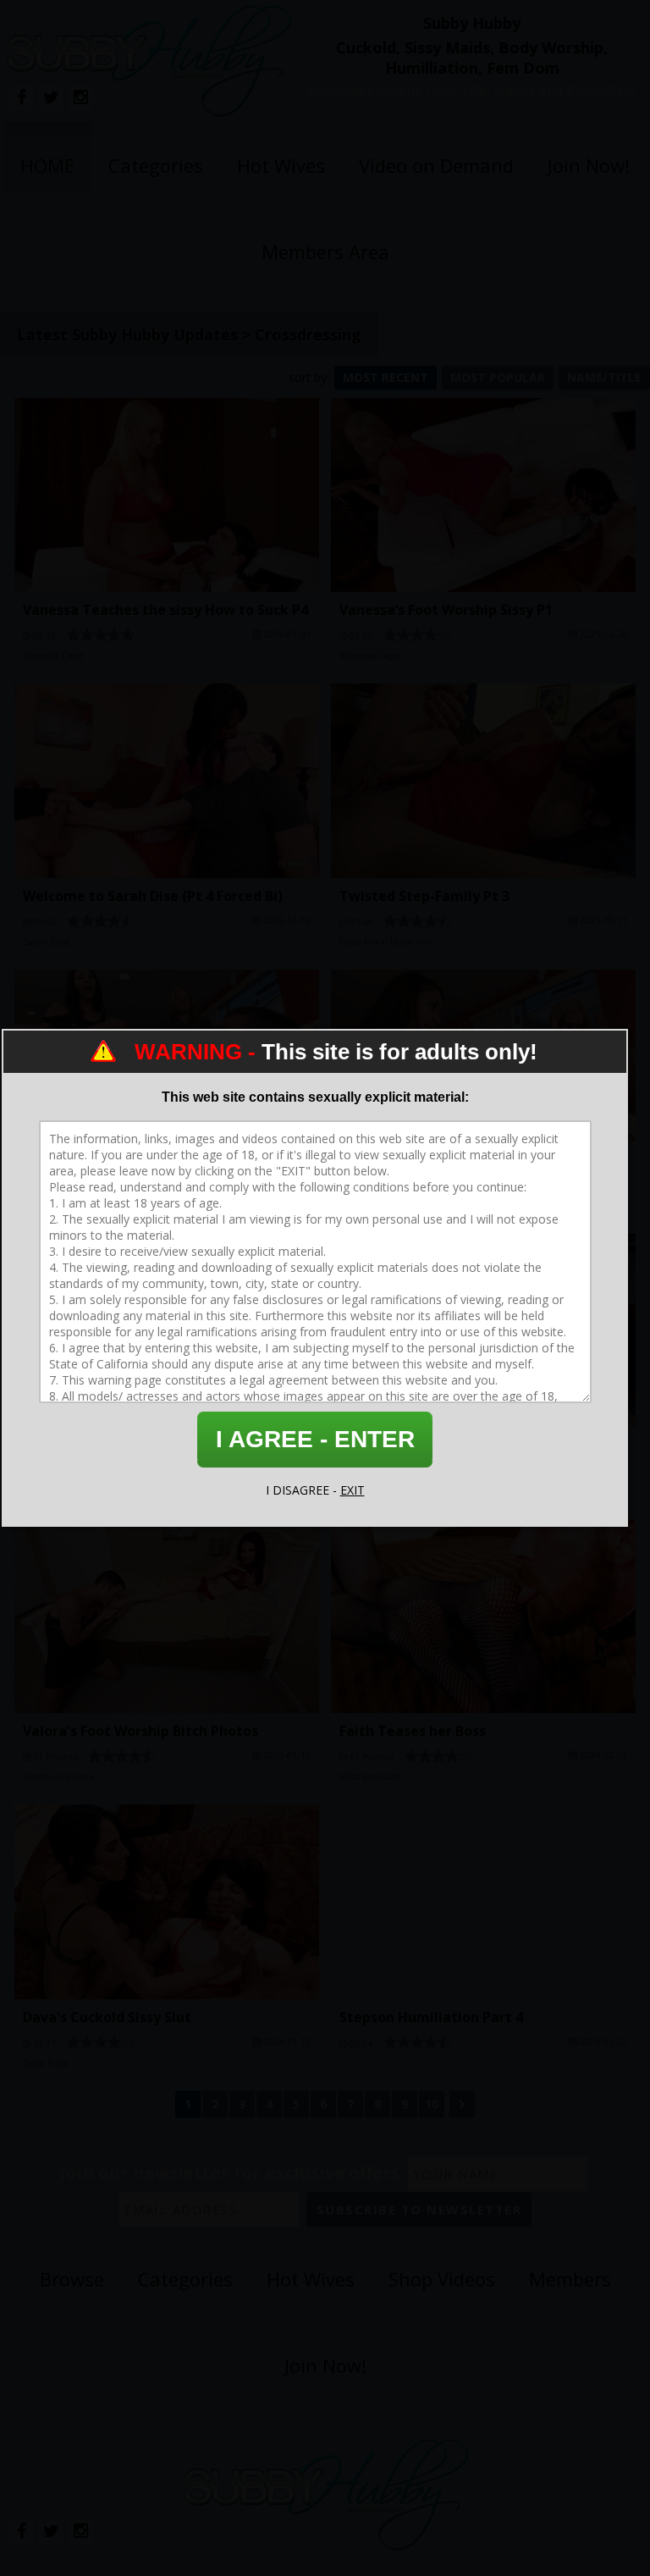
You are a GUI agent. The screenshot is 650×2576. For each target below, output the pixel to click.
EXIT (353, 1490)
